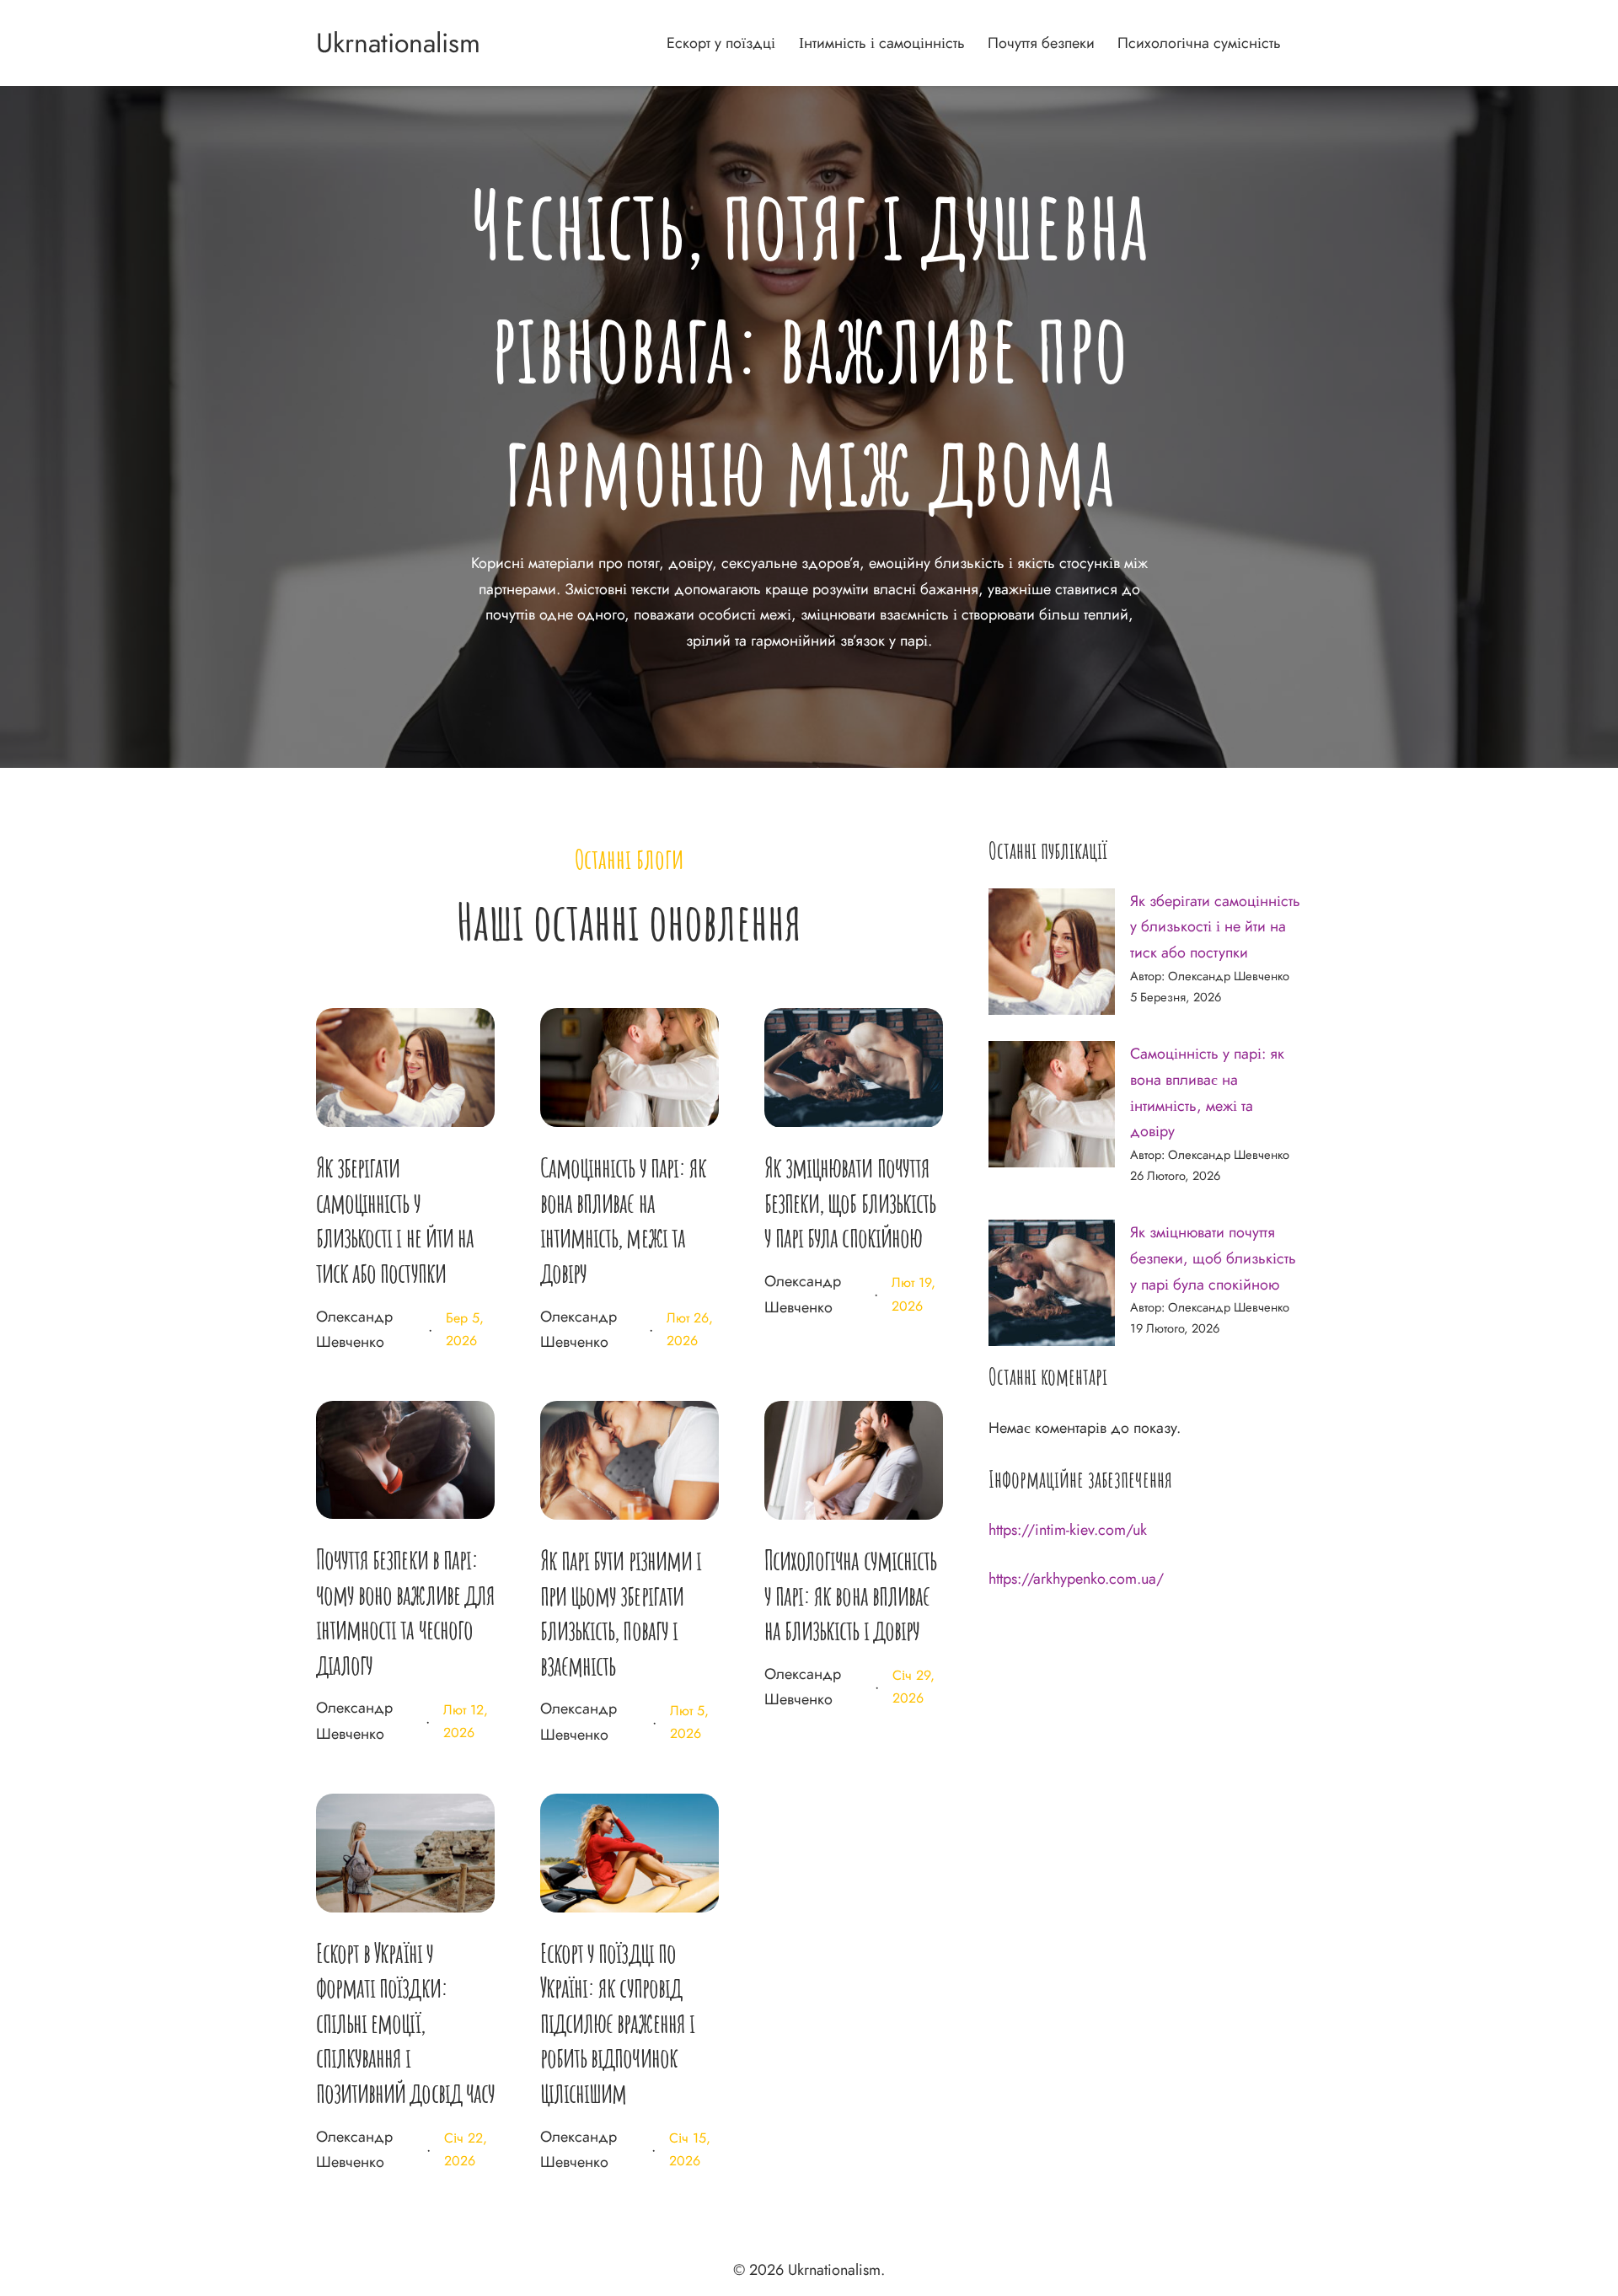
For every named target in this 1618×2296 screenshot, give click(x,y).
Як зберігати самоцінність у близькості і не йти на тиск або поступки (395, 1220)
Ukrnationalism (398, 43)
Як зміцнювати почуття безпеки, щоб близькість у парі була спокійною (850, 1202)
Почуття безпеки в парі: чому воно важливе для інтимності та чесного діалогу (405, 1612)
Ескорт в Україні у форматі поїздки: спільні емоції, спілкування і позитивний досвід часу (405, 2022)
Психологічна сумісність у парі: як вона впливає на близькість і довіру (850, 1595)
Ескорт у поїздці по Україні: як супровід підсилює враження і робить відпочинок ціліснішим (617, 2022)
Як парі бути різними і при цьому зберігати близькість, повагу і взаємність (621, 1612)
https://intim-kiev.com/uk (1068, 1530)
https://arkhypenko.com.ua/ (1076, 1579)
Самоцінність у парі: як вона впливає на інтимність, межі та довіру (623, 1220)
